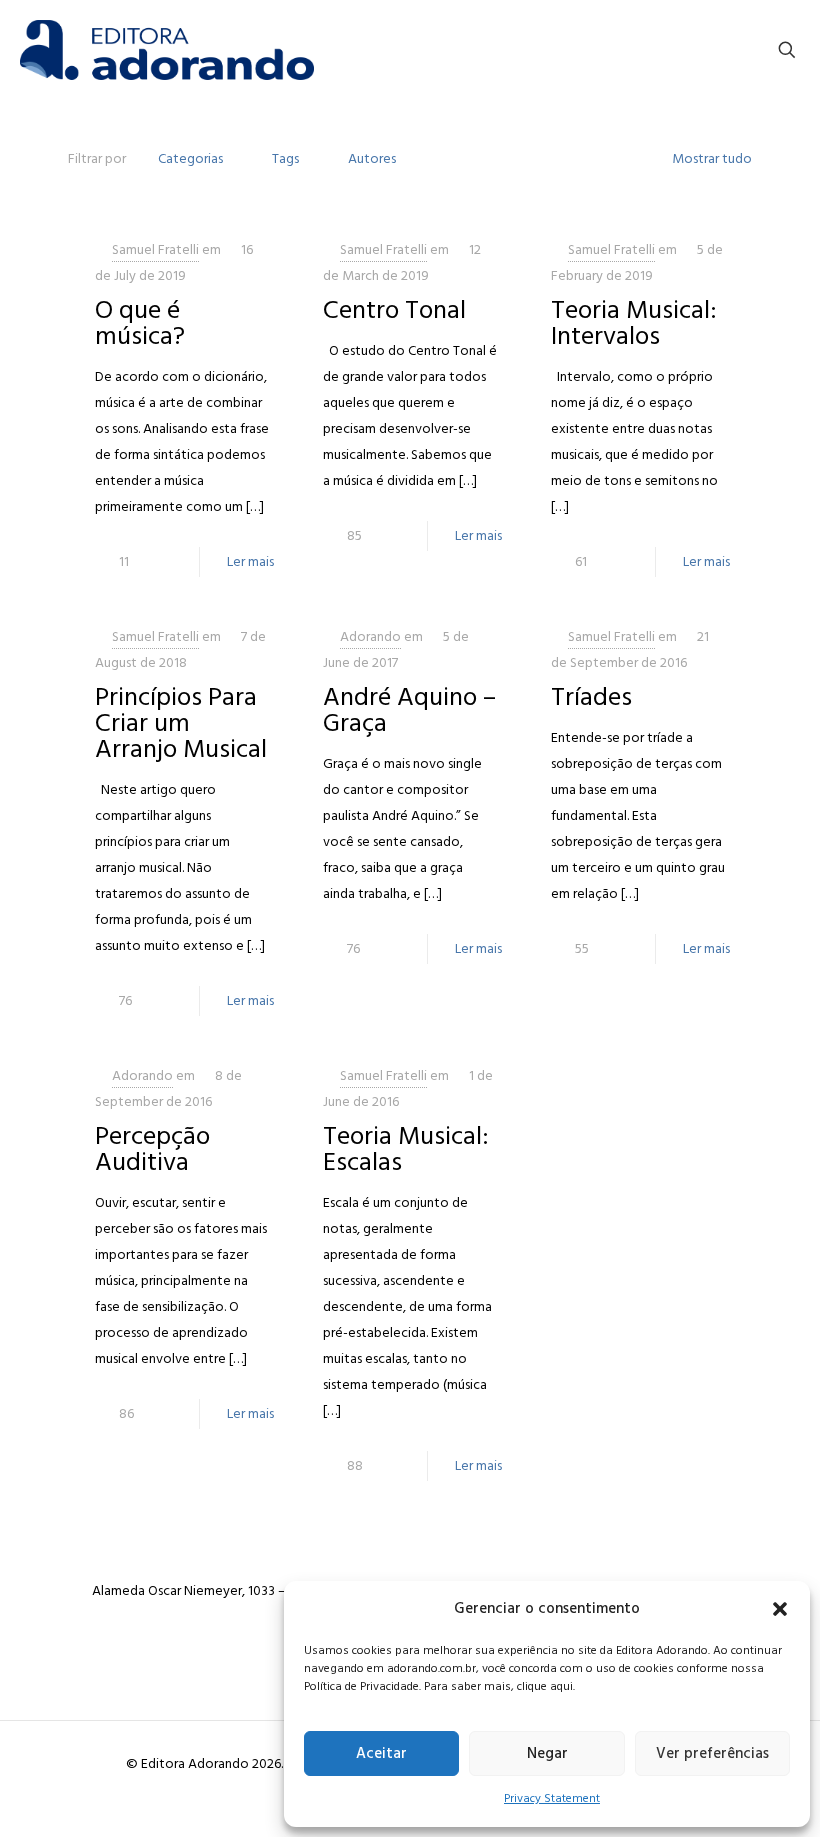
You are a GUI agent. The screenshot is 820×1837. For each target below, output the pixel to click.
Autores (372, 158)
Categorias (190, 158)
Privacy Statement (552, 1798)
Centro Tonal (394, 310)
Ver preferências (712, 1753)
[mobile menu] (717, 50)
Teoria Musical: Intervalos (634, 323)
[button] (780, 1609)
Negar (547, 1753)
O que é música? (140, 323)
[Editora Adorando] (167, 50)
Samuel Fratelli (155, 249)
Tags (285, 158)
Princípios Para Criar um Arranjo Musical (181, 723)
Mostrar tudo (712, 158)
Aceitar (381, 1753)
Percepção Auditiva (152, 1149)
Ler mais (250, 561)
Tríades (591, 697)
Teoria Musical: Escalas (406, 1149)
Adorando (370, 636)
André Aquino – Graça (409, 710)
